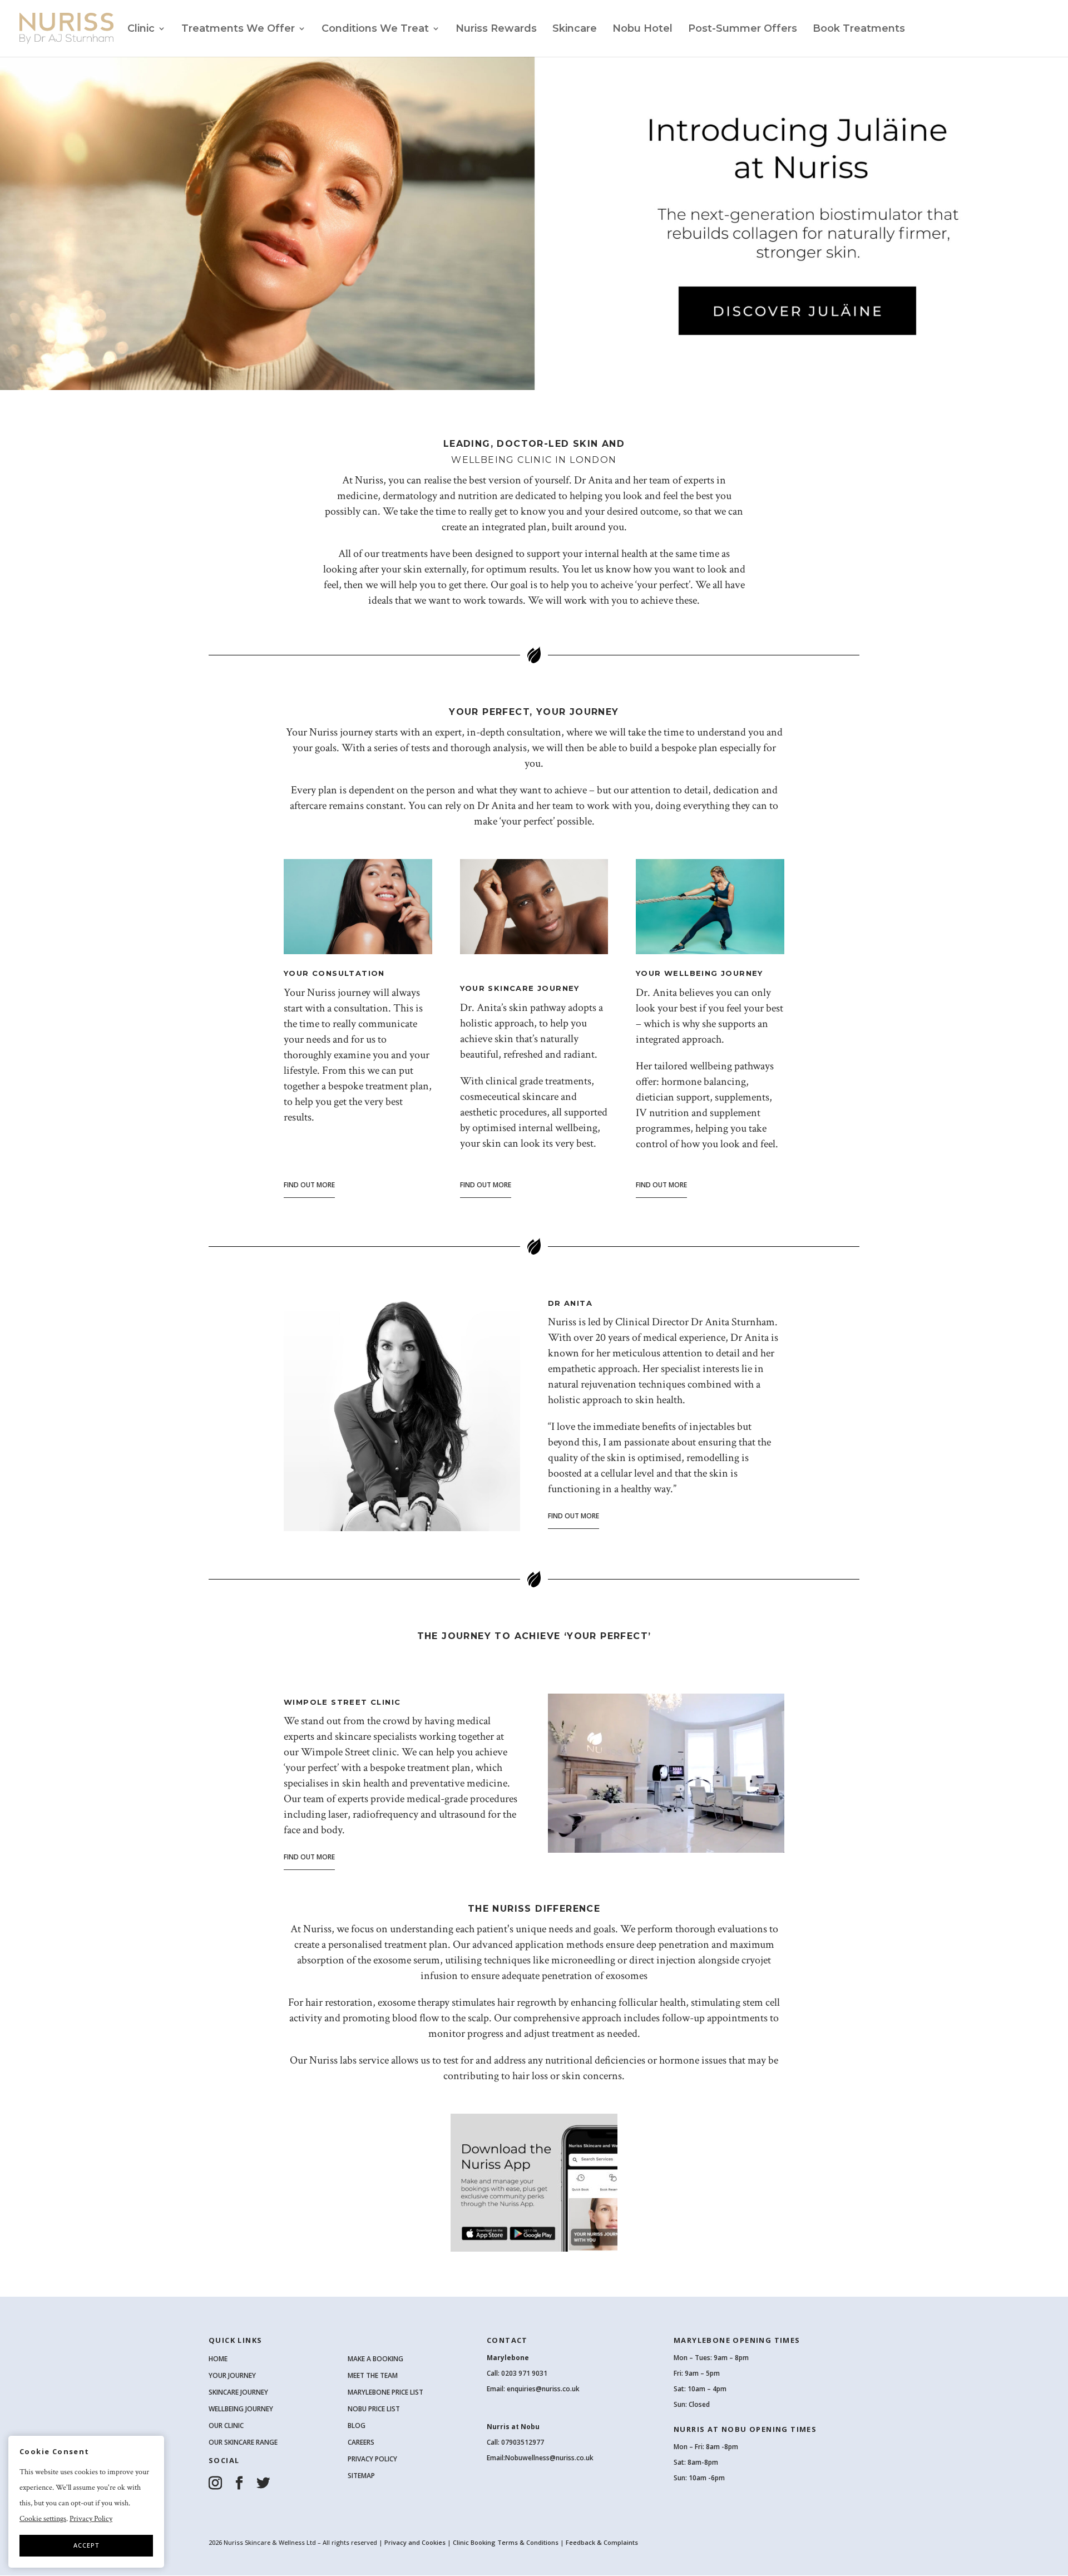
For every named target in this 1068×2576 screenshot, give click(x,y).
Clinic (141, 29)
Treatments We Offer (238, 29)
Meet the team (373, 2375)
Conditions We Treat (375, 29)
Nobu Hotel (642, 29)
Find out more (309, 1185)
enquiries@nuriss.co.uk (543, 2389)
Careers (361, 2442)
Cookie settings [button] (43, 2519)
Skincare (575, 29)
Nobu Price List (374, 2409)
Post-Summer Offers (743, 29)
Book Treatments (859, 29)
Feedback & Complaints (602, 2542)
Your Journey (232, 2375)
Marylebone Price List (385, 2392)
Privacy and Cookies (416, 2542)
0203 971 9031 (524, 2373)
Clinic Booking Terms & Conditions (506, 2542)
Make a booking (375, 2359)
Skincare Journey (238, 2392)
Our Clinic (226, 2426)
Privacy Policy (372, 2459)
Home (218, 2359)
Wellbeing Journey (241, 2409)
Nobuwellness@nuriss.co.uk (549, 2458)
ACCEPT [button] (86, 2545)
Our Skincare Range (243, 2442)
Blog (357, 2426)
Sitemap (361, 2476)
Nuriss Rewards (496, 29)
